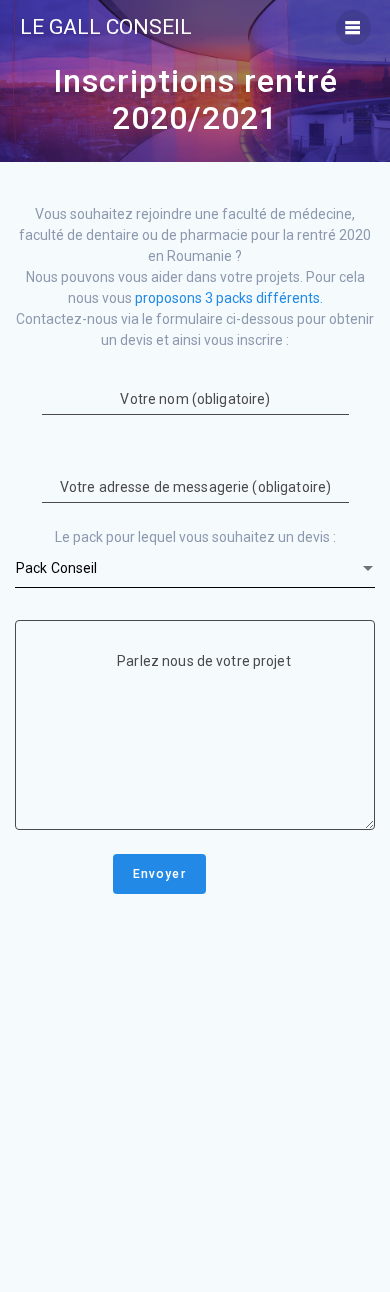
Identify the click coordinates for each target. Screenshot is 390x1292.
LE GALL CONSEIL (106, 27)
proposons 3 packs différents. (229, 298)
